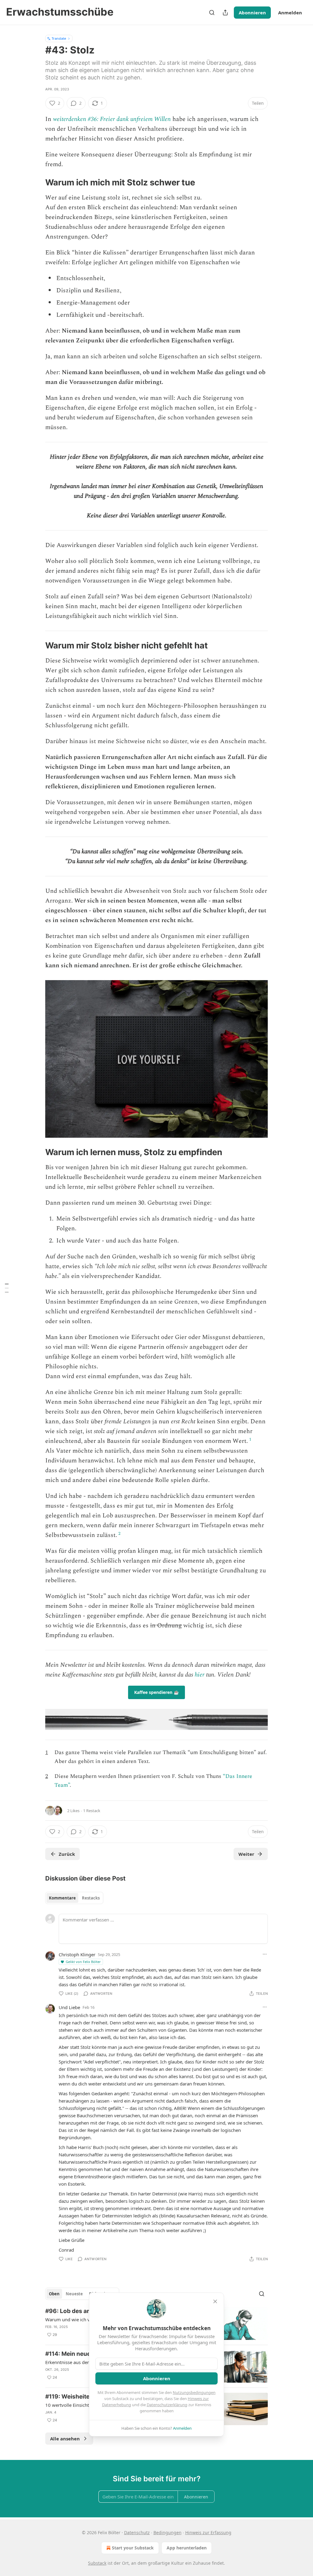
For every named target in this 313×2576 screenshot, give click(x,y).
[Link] (37, 182)
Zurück (67, 1854)
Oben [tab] (54, 2294)
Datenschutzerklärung (167, 2405)
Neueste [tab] (74, 2294)
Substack (97, 2563)
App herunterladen (187, 2548)
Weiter (246, 1854)
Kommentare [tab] (62, 1898)
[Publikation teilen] (225, 13)
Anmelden (290, 13)
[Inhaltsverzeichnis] (7, 1288)
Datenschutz (137, 2532)
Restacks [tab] (91, 1898)
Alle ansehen (65, 2439)
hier (200, 1675)
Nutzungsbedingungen (194, 2392)
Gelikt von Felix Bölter (83, 1962)
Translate (59, 38)
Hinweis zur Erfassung (208, 2532)
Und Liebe (69, 2007)
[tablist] (74, 1898)
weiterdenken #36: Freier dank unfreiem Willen (112, 119)
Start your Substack (133, 2548)
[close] (215, 2301)
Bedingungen (168, 2532)
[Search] (212, 13)
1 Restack (92, 1811)
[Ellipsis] (265, 1954)
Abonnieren (252, 13)
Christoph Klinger (77, 1954)
